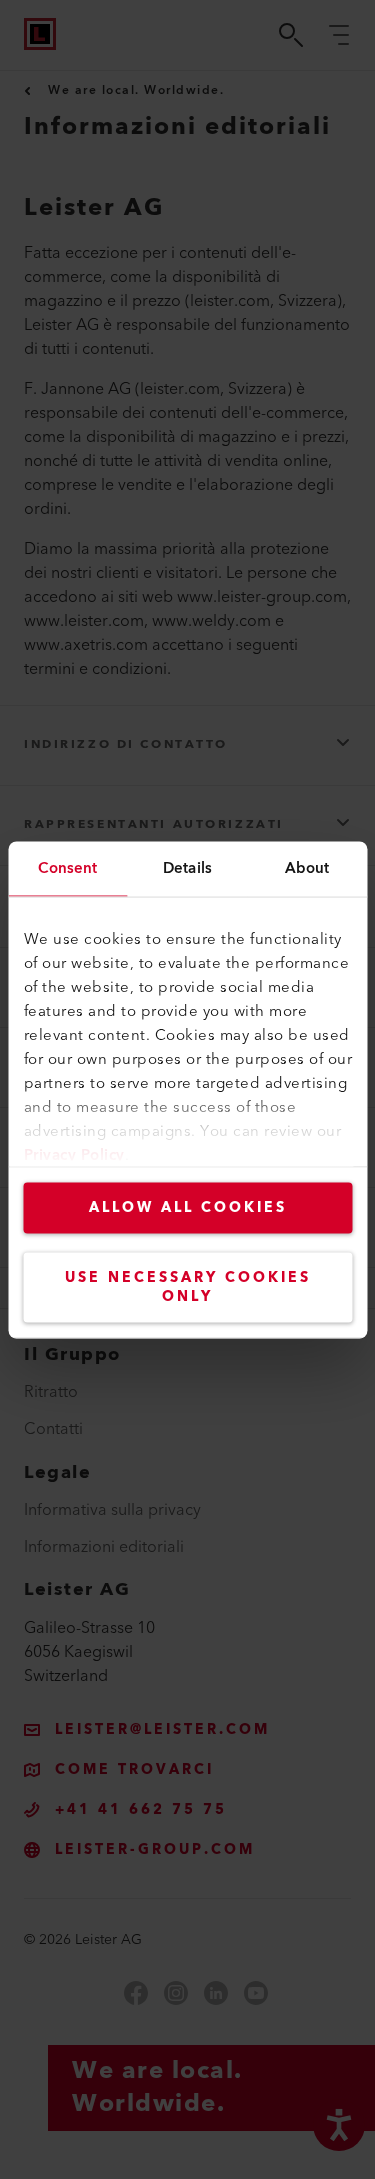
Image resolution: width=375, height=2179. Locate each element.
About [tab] (307, 867)
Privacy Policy (73, 1154)
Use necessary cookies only (188, 1286)
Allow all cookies (188, 1207)
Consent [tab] (67, 867)
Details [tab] (187, 867)
